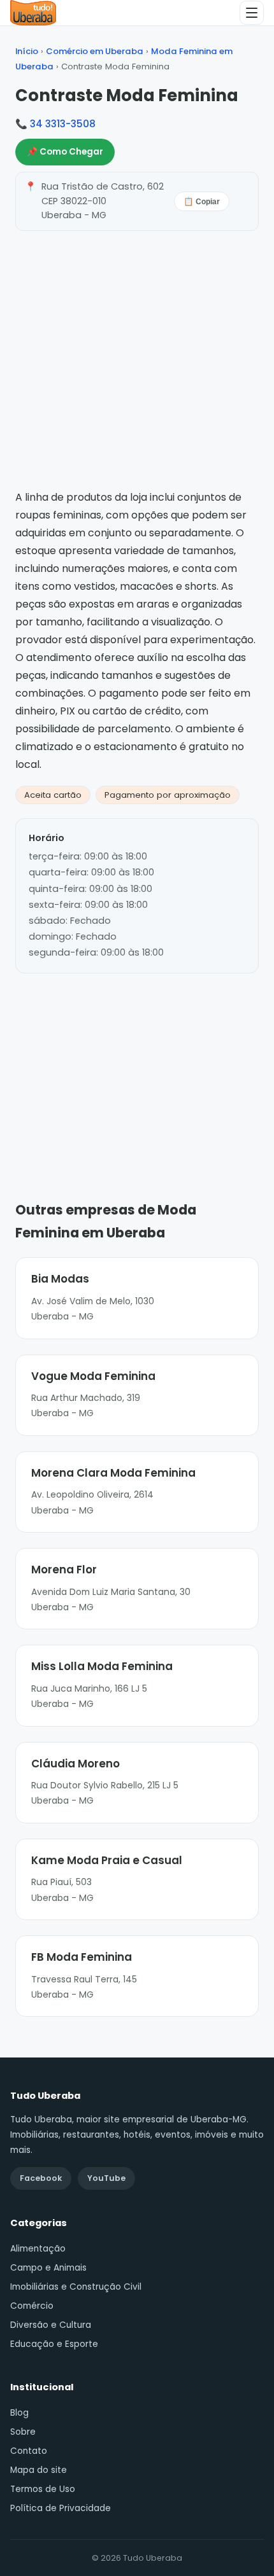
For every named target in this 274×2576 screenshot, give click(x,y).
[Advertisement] (137, 1068)
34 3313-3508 (63, 124)
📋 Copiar (202, 202)
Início (27, 51)
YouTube (106, 2178)
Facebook (41, 2178)
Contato (29, 2451)
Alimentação (38, 2249)
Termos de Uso (43, 2489)
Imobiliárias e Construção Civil (76, 2287)
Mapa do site (39, 2470)
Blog (19, 2413)
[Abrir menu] (252, 13)
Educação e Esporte (54, 2344)
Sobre (23, 2432)
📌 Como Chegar (65, 152)
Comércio (32, 2306)
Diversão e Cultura (51, 2325)
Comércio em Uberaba (95, 51)
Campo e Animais (48, 2268)
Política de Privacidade (61, 2508)
